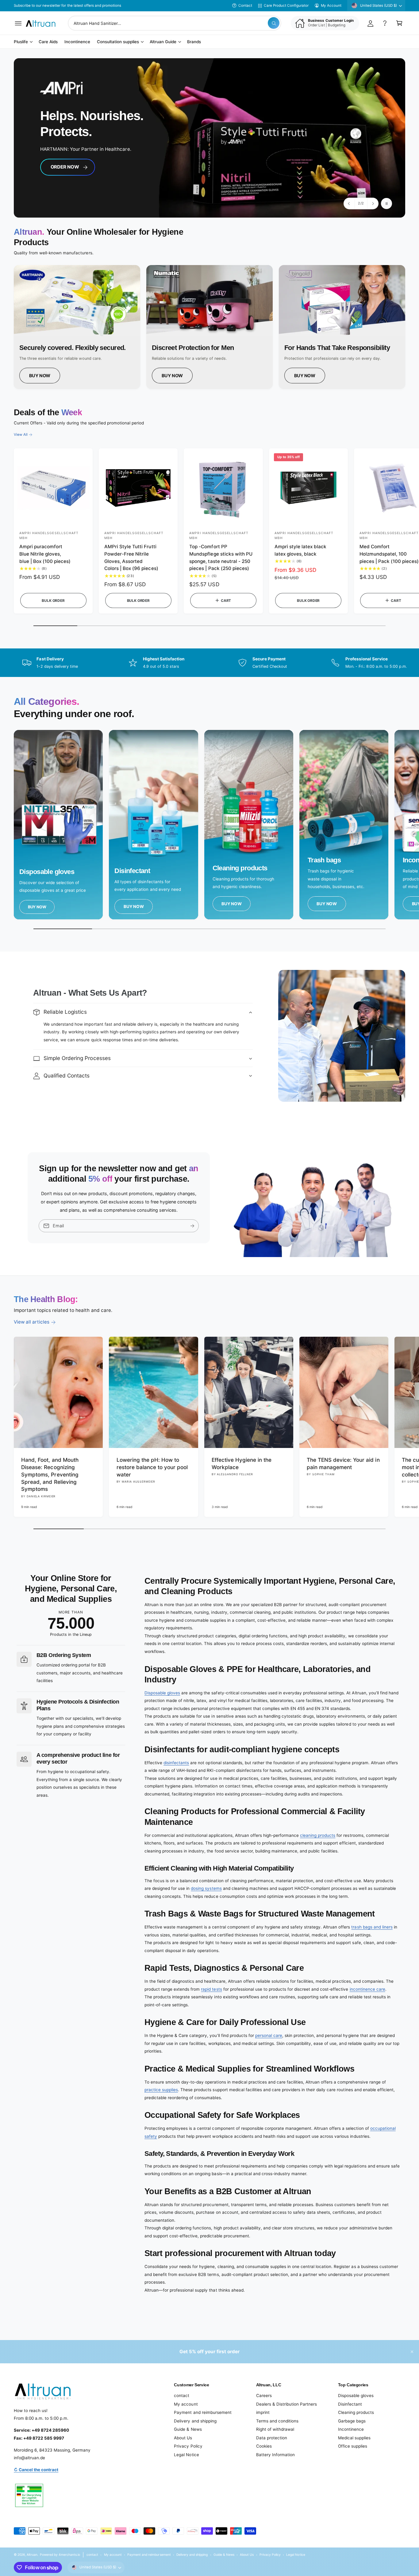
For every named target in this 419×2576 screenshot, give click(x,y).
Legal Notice (186, 2455)
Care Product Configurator (286, 6)
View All (21, 435)
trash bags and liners (372, 1927)
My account (186, 2404)
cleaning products (318, 1835)
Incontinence (351, 2429)
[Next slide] (373, 203)
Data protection (272, 2438)
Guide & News (188, 2429)
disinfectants (176, 1763)
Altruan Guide (163, 42)
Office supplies (353, 2446)
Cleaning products (356, 2412)
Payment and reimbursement (203, 2412)
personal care (269, 2035)
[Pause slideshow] (386, 203)
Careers (264, 2396)
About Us (183, 2438)
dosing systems (206, 1888)
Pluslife (21, 42)
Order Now (67, 165)
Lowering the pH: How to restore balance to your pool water (152, 1467)
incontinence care (367, 1989)
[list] (209, 327)
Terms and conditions (277, 2421)
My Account (331, 6)
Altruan (32, 2555)
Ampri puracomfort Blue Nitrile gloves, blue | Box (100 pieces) (45, 554)
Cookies (264, 2446)
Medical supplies (354, 2438)
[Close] (412, 2352)
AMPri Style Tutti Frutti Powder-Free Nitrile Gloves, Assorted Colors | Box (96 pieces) (131, 557)
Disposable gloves (162, 1693)
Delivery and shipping (195, 2421)
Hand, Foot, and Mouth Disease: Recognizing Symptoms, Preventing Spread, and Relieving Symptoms (50, 1474)
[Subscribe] (192, 1226)
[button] (18, 23)
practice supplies (161, 2090)
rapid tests (211, 1989)
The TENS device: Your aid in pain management (343, 1463)
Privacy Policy (188, 2446)
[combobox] (175, 23)
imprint (263, 2412)
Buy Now (40, 376)
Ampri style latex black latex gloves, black (300, 550)
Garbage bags (352, 2421)
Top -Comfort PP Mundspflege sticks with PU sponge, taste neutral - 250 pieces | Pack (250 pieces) (221, 557)
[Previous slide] (349, 203)
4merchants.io (69, 2555)
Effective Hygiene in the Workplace (242, 1463)
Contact (245, 6)
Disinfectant (350, 2404)
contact (182, 2396)
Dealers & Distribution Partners (286, 2404)
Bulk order (53, 601)
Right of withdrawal (275, 2429)
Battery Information (275, 2455)
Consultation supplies (118, 42)
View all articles (32, 1322)
